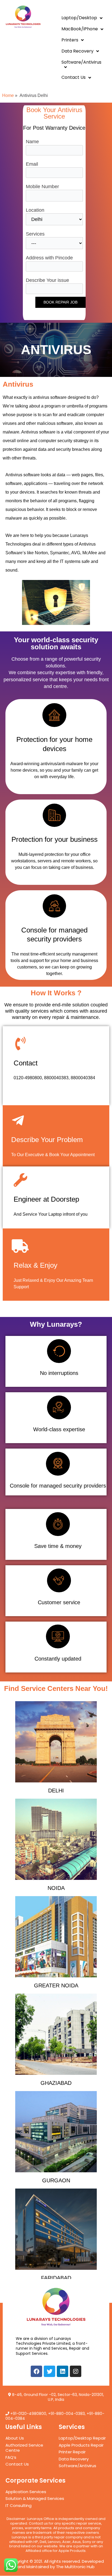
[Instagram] (76, 2371)
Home (8, 95)
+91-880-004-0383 (66, 2414)
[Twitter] (49, 2371)
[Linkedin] (63, 2371)
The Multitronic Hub (75, 2567)
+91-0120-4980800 (28, 2414)
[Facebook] (36, 2371)
